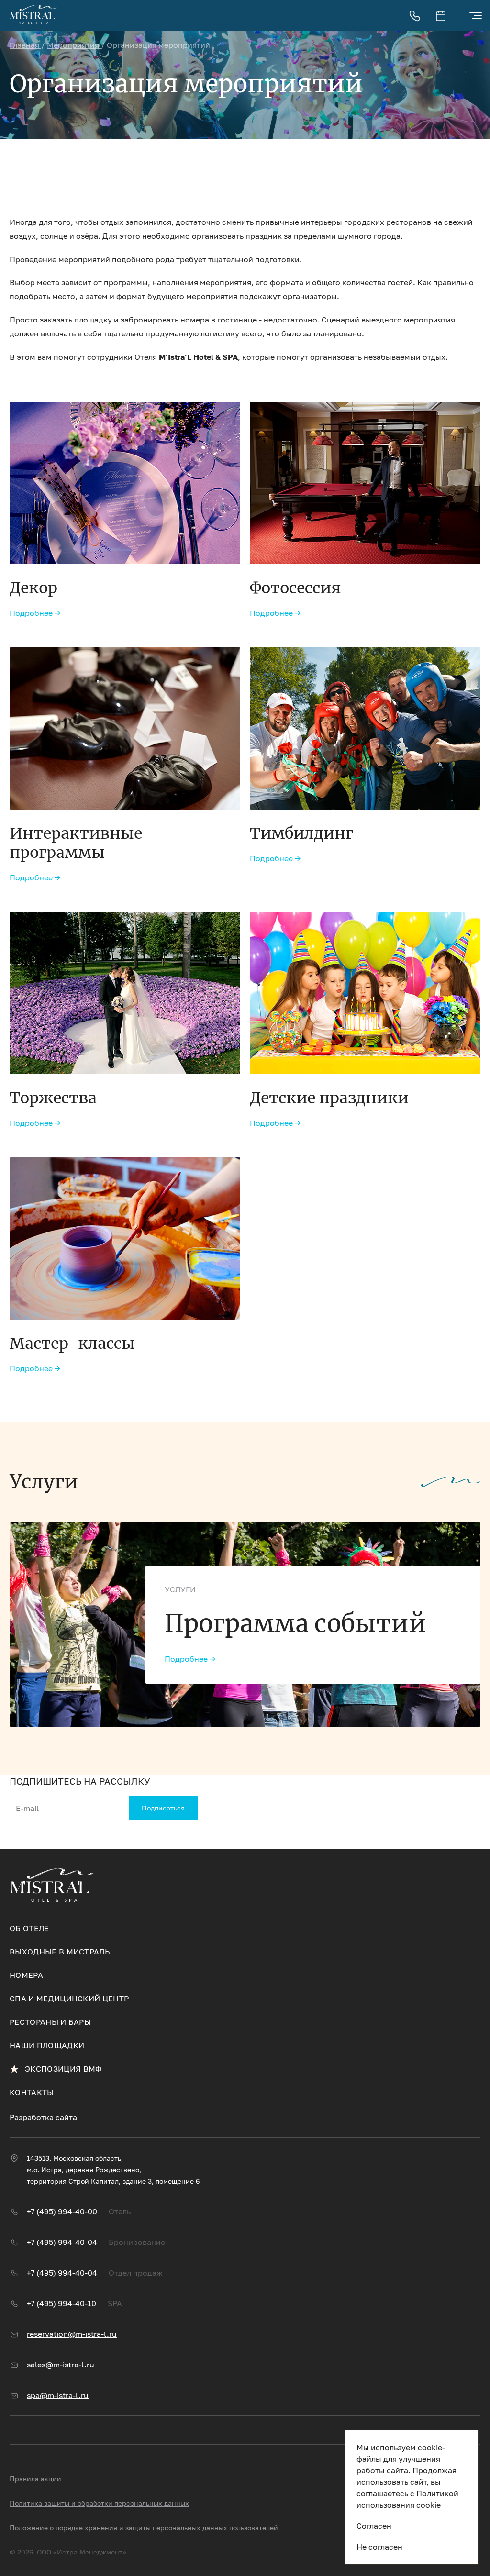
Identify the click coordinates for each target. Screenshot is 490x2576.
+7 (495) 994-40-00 (62, 2211)
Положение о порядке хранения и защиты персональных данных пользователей (144, 2527)
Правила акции (35, 2479)
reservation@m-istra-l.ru (72, 2334)
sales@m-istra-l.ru (61, 2365)
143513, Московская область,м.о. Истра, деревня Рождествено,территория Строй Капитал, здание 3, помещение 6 (113, 2170)
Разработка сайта (43, 2117)
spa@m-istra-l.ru (58, 2395)
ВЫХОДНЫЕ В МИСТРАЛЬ (60, 1952)
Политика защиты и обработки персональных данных (99, 2503)
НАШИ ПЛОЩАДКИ (47, 2045)
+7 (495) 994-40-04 (62, 2242)
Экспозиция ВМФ (63, 2069)
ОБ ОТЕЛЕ (29, 1928)
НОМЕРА (26, 1975)
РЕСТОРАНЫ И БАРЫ (50, 2022)
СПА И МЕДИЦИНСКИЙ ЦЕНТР (69, 1999)
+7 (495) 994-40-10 (61, 2303)
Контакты (32, 2092)
